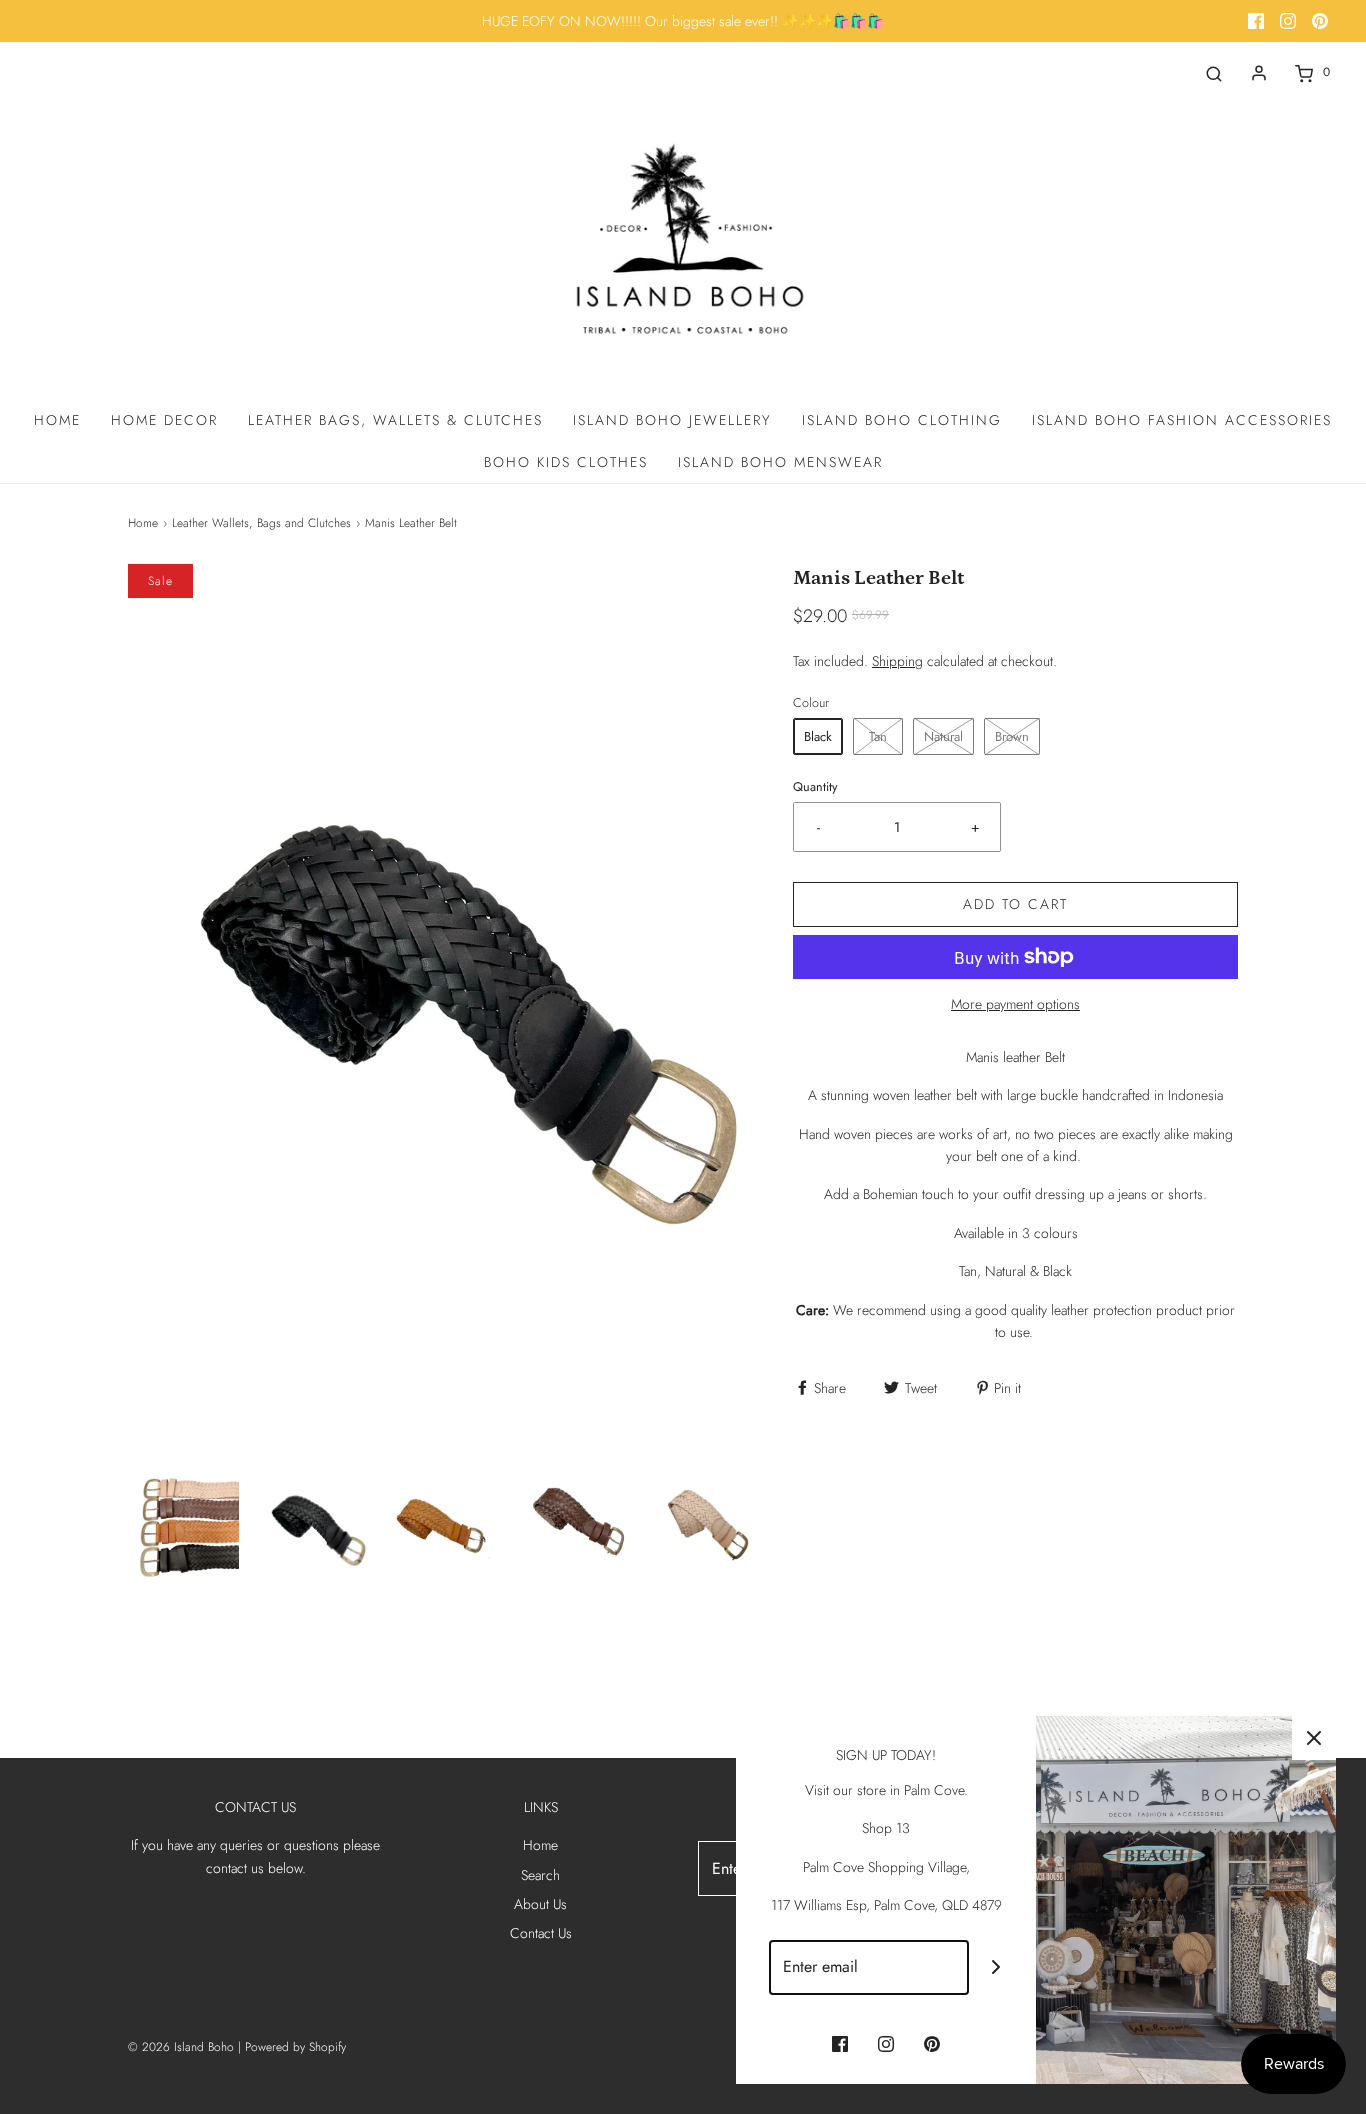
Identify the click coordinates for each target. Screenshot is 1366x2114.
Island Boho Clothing (902, 420)
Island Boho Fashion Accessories (1182, 420)
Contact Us (541, 1933)
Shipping (897, 661)
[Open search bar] (1214, 72)
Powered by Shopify (295, 2047)
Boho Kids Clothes (566, 462)
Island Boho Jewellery (672, 420)
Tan (878, 736)
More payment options (1015, 1004)
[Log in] (1259, 73)
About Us (540, 1904)
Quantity (815, 787)
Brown (1012, 736)
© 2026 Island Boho (181, 2047)
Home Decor (164, 420)
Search (540, 1875)
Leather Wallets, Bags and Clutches (261, 523)
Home (57, 420)
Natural (943, 736)
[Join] (996, 1967)
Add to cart (1015, 904)
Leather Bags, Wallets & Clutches (395, 420)
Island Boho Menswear (780, 462)
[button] (183, 1524)
